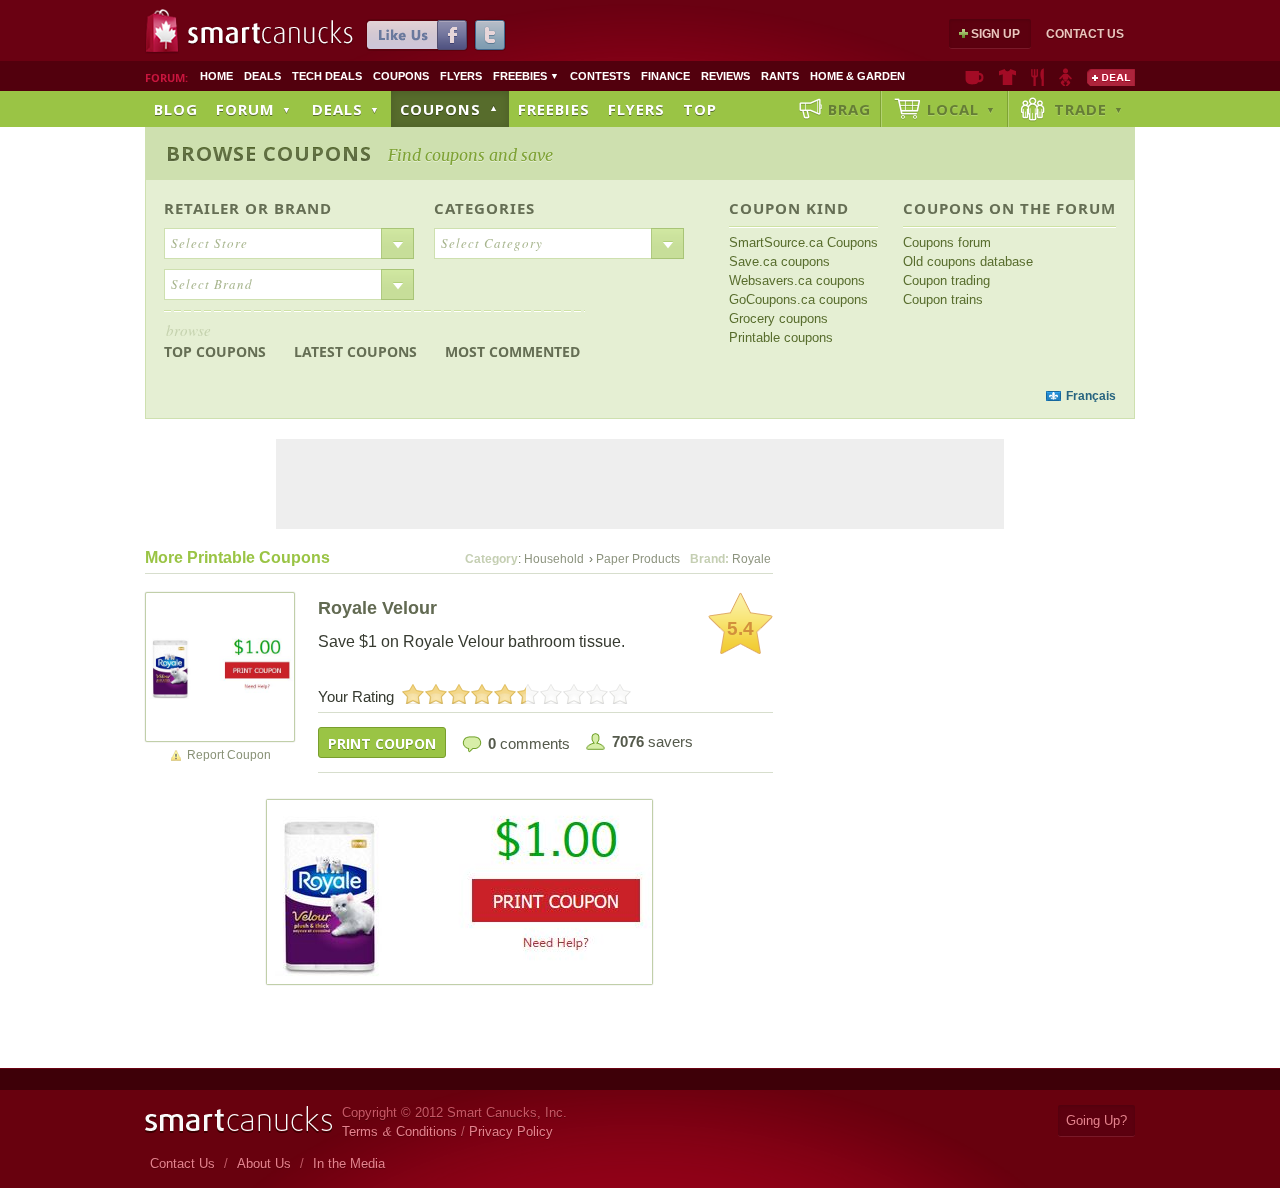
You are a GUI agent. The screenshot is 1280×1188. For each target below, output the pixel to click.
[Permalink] (220, 666)
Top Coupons (215, 340)
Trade (1089, 109)
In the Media (349, 1163)
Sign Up (995, 34)
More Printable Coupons (237, 557)
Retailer (202, 208)
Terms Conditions (399, 1131)
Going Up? (1096, 1120)
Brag (849, 109)
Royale (751, 559)
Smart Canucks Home (238, 1119)
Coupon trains (943, 299)
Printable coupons (781, 337)
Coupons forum (947, 242)
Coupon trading (946, 280)
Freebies (526, 76)
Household (554, 559)
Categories (484, 208)
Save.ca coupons (779, 261)
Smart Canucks (270, 33)
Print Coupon (382, 743)
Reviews (725, 76)
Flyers (461, 76)
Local (961, 109)
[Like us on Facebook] (417, 35)
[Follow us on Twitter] (490, 35)
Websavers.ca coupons (797, 280)
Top (700, 109)
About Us (264, 1163)
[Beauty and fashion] (1007, 77)
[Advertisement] (528, 396)
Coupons (401, 76)
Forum (254, 109)
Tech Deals (327, 76)
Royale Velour (377, 608)
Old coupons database (968, 261)
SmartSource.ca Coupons (803, 242)
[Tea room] (974, 77)
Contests (600, 76)
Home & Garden (857, 76)
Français (1091, 396)
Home (216, 76)
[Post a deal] (1111, 77)
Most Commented (512, 351)
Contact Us (1085, 34)
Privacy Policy (511, 1131)
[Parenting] (1065, 77)
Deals (262, 76)
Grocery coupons (778, 318)
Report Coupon (229, 755)
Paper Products (638, 559)
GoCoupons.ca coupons (798, 299)
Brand (303, 208)
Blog (176, 109)
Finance (665, 76)
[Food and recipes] (1037, 77)
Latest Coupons (355, 351)
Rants (780, 76)
